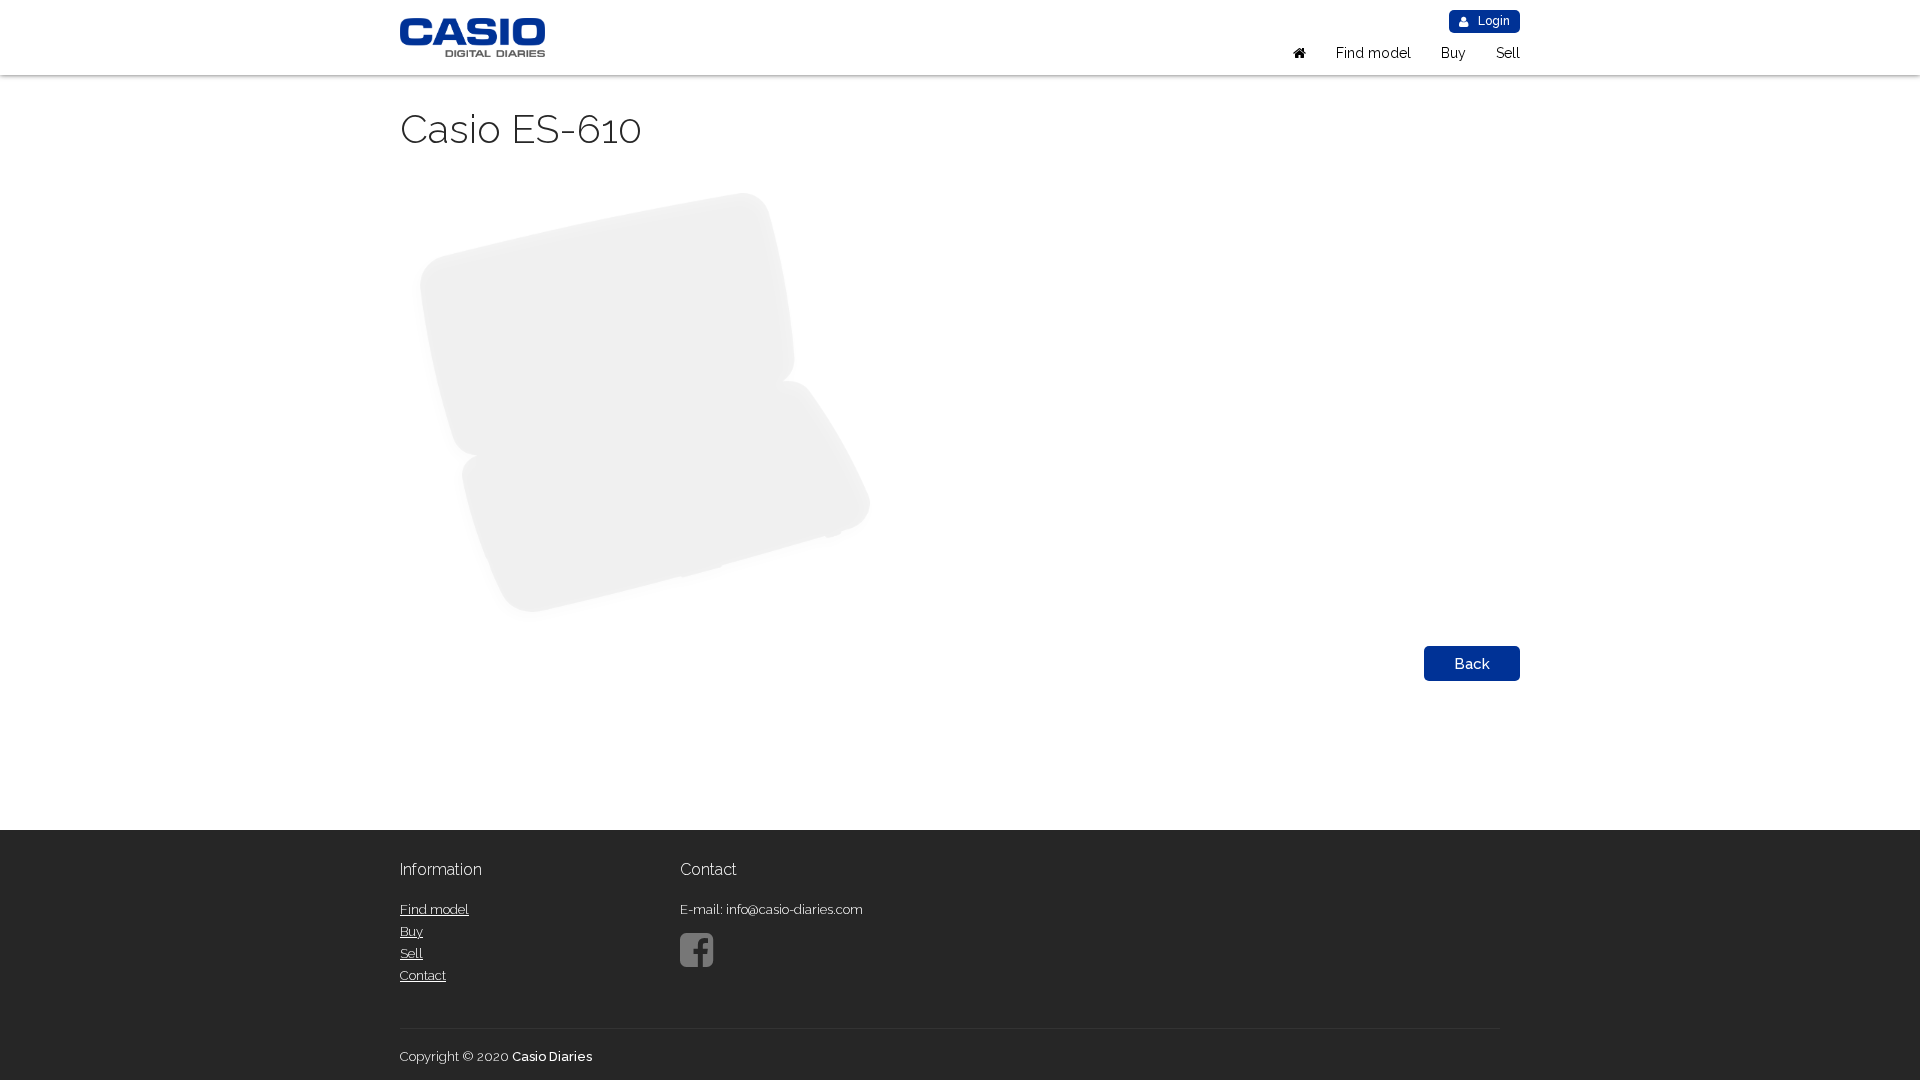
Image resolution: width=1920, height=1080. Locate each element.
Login (1494, 21)
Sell (1508, 53)
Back (1472, 664)
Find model (1373, 53)
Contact (423, 975)
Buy (1453, 53)
